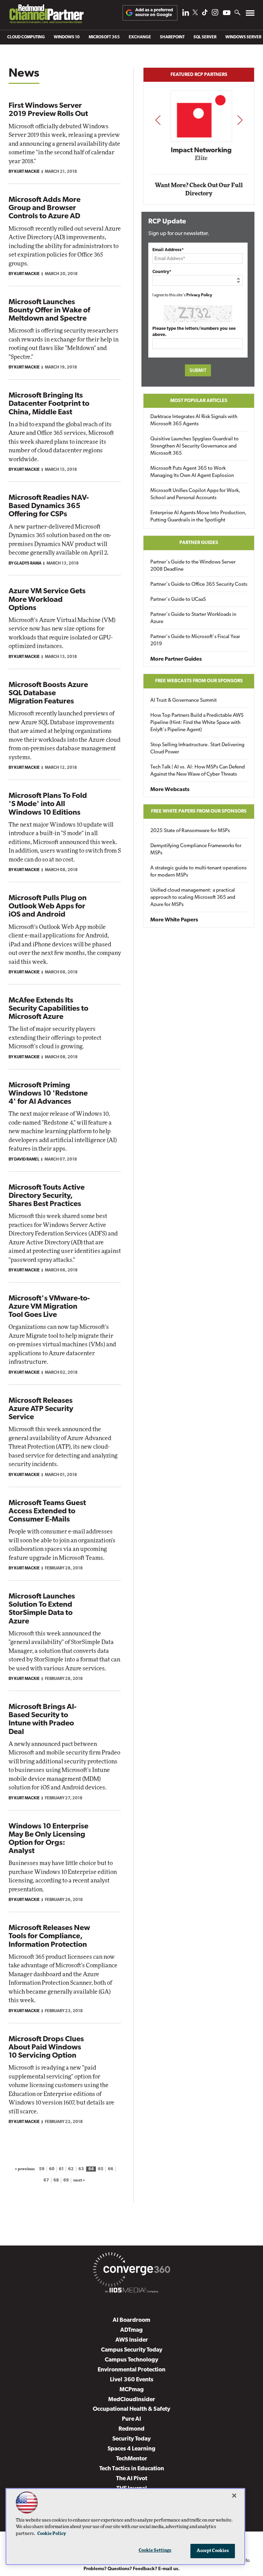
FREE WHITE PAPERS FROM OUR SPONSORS (199, 811)
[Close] (234, 2496)
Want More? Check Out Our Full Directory (199, 189)
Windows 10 (67, 37)
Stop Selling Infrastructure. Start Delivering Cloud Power (197, 749)
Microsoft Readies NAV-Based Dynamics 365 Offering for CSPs (49, 506)
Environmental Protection (131, 2370)
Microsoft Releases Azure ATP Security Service (41, 1409)
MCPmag (132, 2390)
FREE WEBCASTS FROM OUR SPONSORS (199, 681)
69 (66, 2181)
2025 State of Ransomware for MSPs (190, 831)
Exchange (140, 37)
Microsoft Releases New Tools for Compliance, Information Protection (49, 1936)
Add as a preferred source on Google (154, 12)
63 (81, 2169)
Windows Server (243, 37)
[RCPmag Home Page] (46, 16)
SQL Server (205, 37)
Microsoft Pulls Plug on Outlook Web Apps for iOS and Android (48, 907)
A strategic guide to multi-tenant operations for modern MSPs (198, 872)
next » (79, 2181)
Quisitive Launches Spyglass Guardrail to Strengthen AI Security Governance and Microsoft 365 (195, 446)
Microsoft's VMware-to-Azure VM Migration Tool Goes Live (49, 1307)
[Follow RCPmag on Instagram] (215, 14)
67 (46, 2181)
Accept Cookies (213, 2551)
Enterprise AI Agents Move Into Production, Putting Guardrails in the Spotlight (198, 517)
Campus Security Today (132, 2350)
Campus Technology (131, 2360)
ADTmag (131, 2330)
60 (52, 2169)
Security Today (131, 2439)
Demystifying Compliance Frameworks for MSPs (196, 850)
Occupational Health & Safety (131, 2409)
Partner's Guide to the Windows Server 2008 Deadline (193, 566)
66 (111, 2169)
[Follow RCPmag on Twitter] (195, 14)
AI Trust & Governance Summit (184, 701)
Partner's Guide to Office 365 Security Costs (199, 585)
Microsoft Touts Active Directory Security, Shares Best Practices (47, 1196)
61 (61, 2169)
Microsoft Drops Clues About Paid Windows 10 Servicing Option (46, 2048)
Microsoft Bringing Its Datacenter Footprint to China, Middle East (49, 404)
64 (91, 2169)
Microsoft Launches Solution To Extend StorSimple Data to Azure (42, 1609)
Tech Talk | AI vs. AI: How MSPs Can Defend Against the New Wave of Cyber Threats (198, 771)
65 (101, 2169)
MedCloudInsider (132, 2400)
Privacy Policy (199, 295)
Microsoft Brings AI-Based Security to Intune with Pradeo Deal (42, 1720)
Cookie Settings (155, 2551)
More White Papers (174, 920)
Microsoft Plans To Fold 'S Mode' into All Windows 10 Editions (48, 804)
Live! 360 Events (132, 2380)
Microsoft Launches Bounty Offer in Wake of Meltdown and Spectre (49, 310)
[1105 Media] (131, 2291)
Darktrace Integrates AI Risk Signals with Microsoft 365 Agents (194, 420)
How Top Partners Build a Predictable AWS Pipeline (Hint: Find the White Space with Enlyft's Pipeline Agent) (197, 723)
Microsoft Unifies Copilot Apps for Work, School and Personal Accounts (195, 494)
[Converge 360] (131, 2271)
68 (56, 2181)
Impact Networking (199, 151)
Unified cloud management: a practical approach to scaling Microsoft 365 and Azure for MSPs (193, 898)
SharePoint (172, 37)
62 (71, 2169)
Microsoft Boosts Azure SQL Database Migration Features (48, 693)
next (240, 120)
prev (158, 120)
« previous (25, 2169)
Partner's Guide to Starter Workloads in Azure (193, 618)
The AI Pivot (132, 2479)
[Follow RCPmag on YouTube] (227, 14)
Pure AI (131, 2419)
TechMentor (132, 2459)
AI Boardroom (131, 2320)
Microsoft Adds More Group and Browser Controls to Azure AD (45, 208)
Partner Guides (199, 543)
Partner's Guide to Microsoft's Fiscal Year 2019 (195, 640)
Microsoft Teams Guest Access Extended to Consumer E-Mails (47, 1511)
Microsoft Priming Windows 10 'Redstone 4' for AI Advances (48, 1094)
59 (42, 2169)
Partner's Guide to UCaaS (178, 600)
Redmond (131, 2429)
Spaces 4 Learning (131, 2449)
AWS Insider (132, 2340)
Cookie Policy (52, 2534)
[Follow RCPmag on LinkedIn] (186, 14)
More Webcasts (170, 790)
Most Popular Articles (199, 401)
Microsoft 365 (104, 37)
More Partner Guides (176, 659)
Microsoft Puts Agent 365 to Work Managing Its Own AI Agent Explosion (192, 472)
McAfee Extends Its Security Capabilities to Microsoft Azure (48, 1009)
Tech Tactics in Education (132, 2469)
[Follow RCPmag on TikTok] (205, 14)
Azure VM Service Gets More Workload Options (47, 600)
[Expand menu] (250, 15)
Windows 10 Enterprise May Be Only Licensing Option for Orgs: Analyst (48, 1839)
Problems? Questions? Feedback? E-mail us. (132, 2569)
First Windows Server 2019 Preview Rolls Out (48, 110)
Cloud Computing (26, 37)
